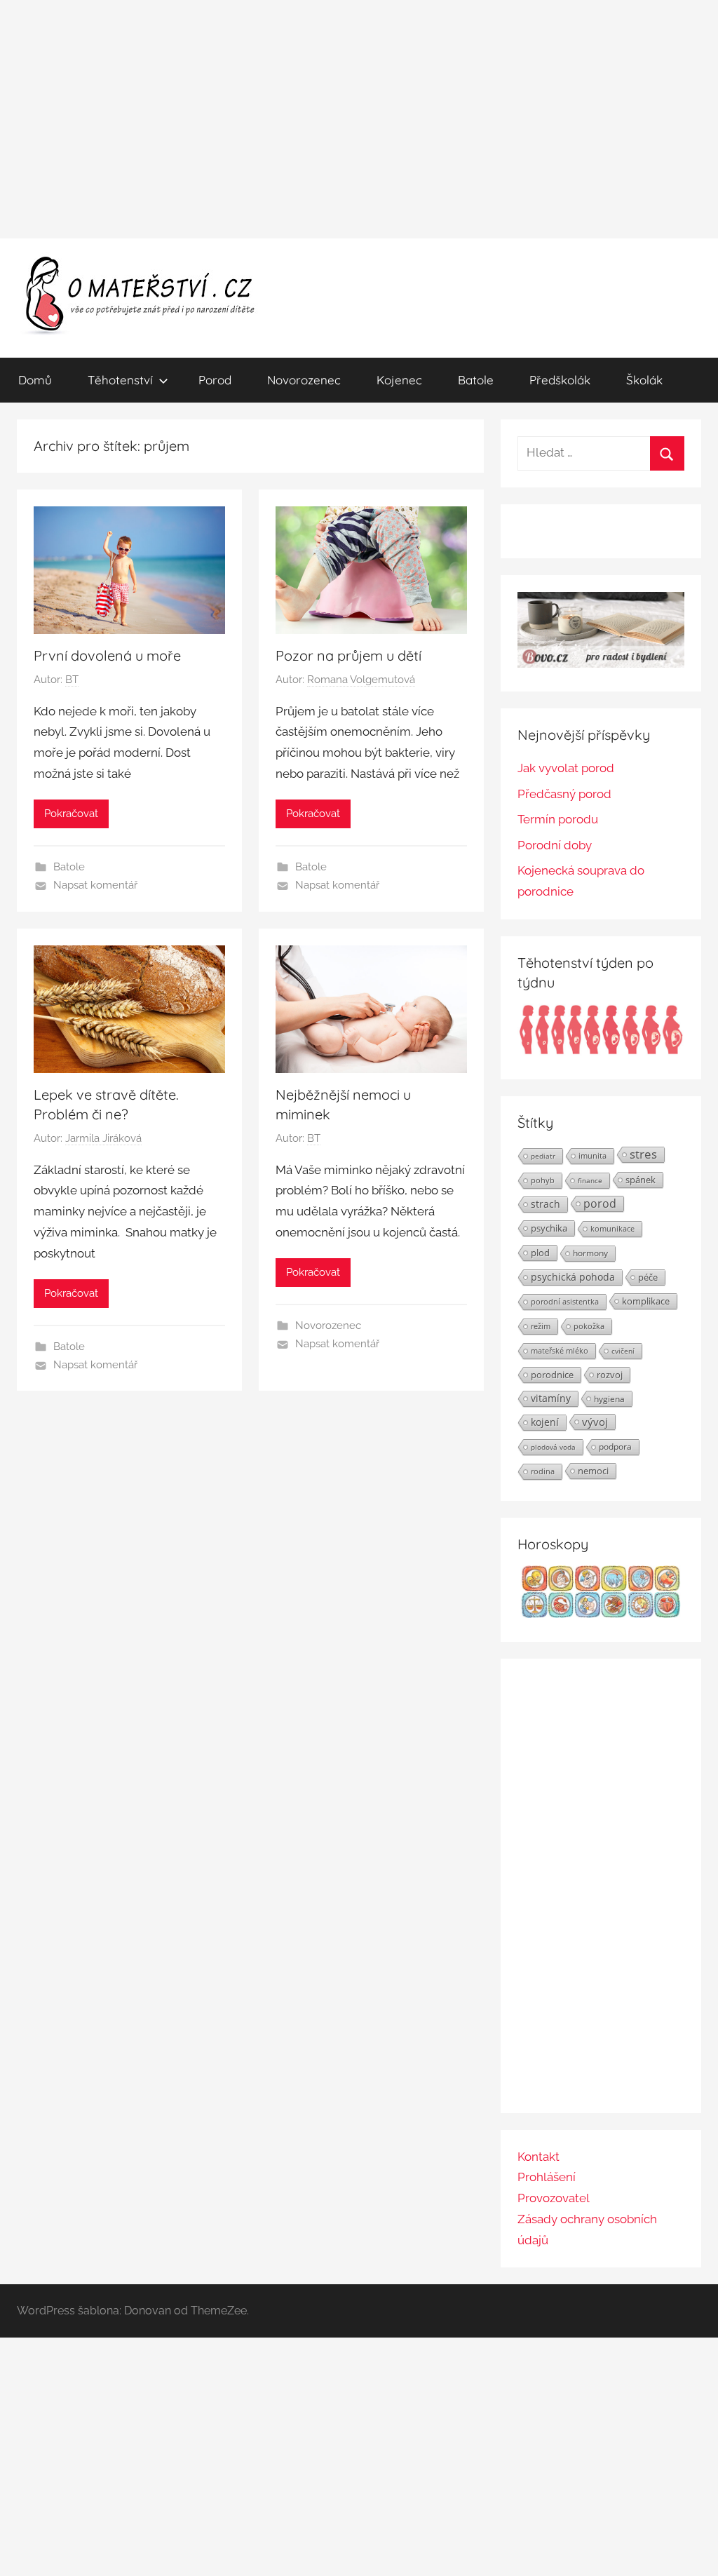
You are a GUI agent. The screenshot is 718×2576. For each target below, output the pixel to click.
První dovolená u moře (107, 655)
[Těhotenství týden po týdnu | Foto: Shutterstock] (601, 1051)
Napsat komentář (95, 885)
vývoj (595, 1422)
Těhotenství (120, 380)
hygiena (609, 1398)
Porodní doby (555, 845)
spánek (641, 1180)
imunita (592, 1155)
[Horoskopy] (601, 1614)
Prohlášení (547, 2177)
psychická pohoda (573, 1277)
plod (540, 1253)
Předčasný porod (564, 794)
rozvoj (610, 1375)
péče (648, 1277)
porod (600, 1203)
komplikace (646, 1301)
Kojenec (399, 380)
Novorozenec (304, 380)
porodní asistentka (565, 1301)
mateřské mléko (560, 1350)
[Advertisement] (359, 119)
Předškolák (560, 380)
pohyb (543, 1180)
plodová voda (553, 1447)
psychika (549, 1228)
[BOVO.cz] (601, 663)
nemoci (593, 1471)
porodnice (552, 1375)
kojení (545, 1422)
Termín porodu (558, 819)
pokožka (589, 1326)
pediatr (543, 1156)
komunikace (612, 1228)
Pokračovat (71, 814)
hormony (590, 1253)
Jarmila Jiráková (103, 1138)
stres (643, 1154)
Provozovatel (554, 2198)
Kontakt (538, 2157)
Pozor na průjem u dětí (348, 655)
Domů (35, 380)
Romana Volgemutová (361, 680)
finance (590, 1180)
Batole (476, 380)
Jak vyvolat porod (566, 768)
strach (546, 1204)
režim (541, 1326)
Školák (644, 380)
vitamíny (551, 1398)
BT (72, 680)
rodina (543, 1471)
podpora (615, 1447)
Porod (215, 380)
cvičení (623, 1351)
